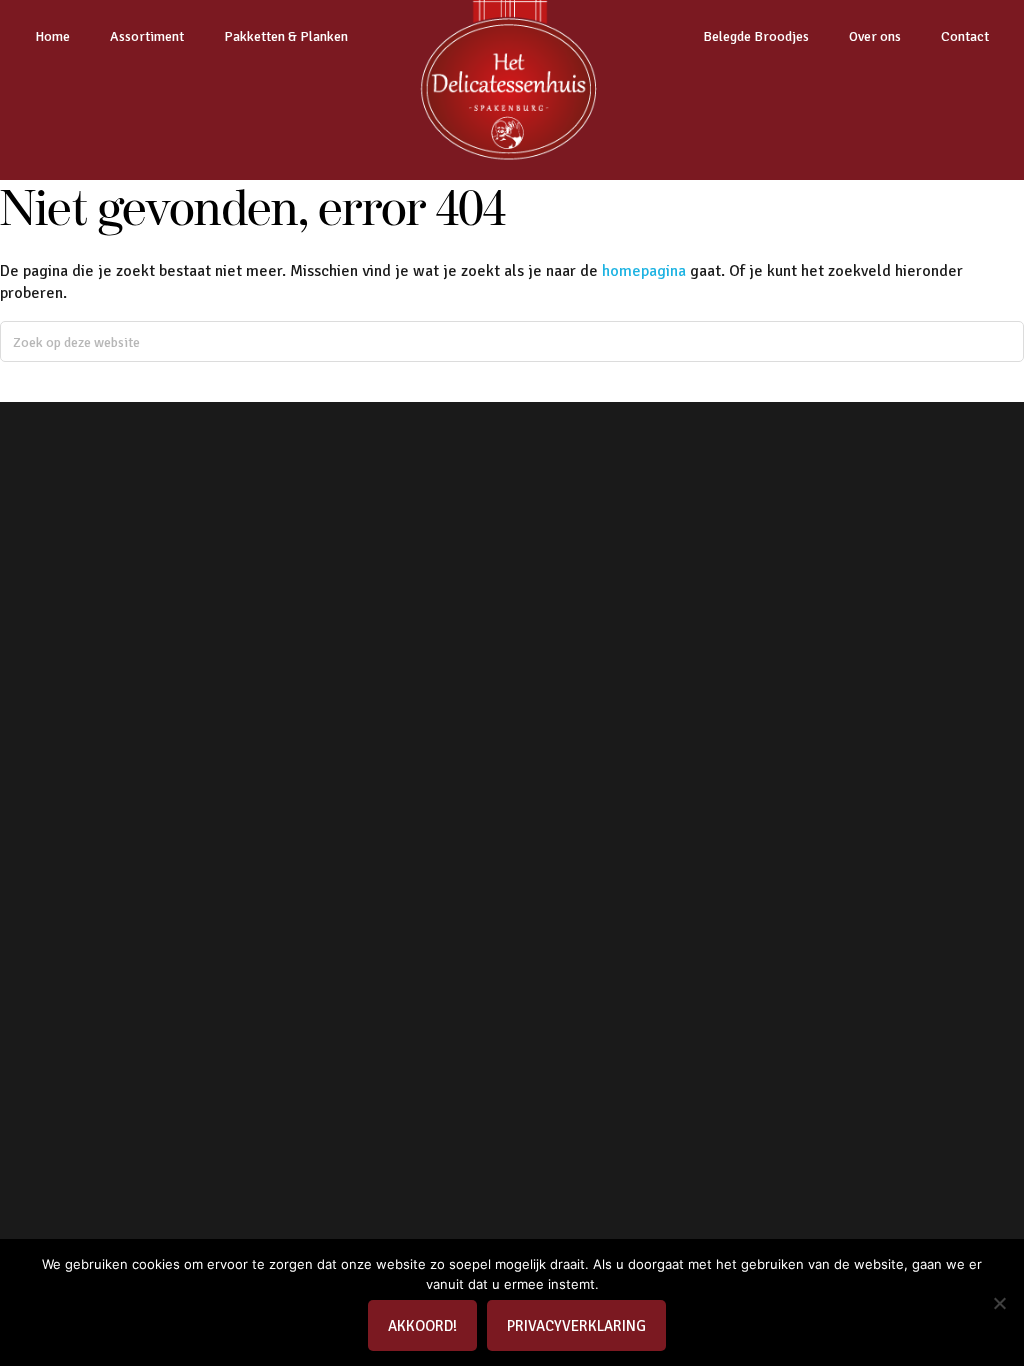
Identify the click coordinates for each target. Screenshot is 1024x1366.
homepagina (644, 271)
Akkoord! (422, 1326)
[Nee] (999, 1303)
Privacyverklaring (576, 1326)
